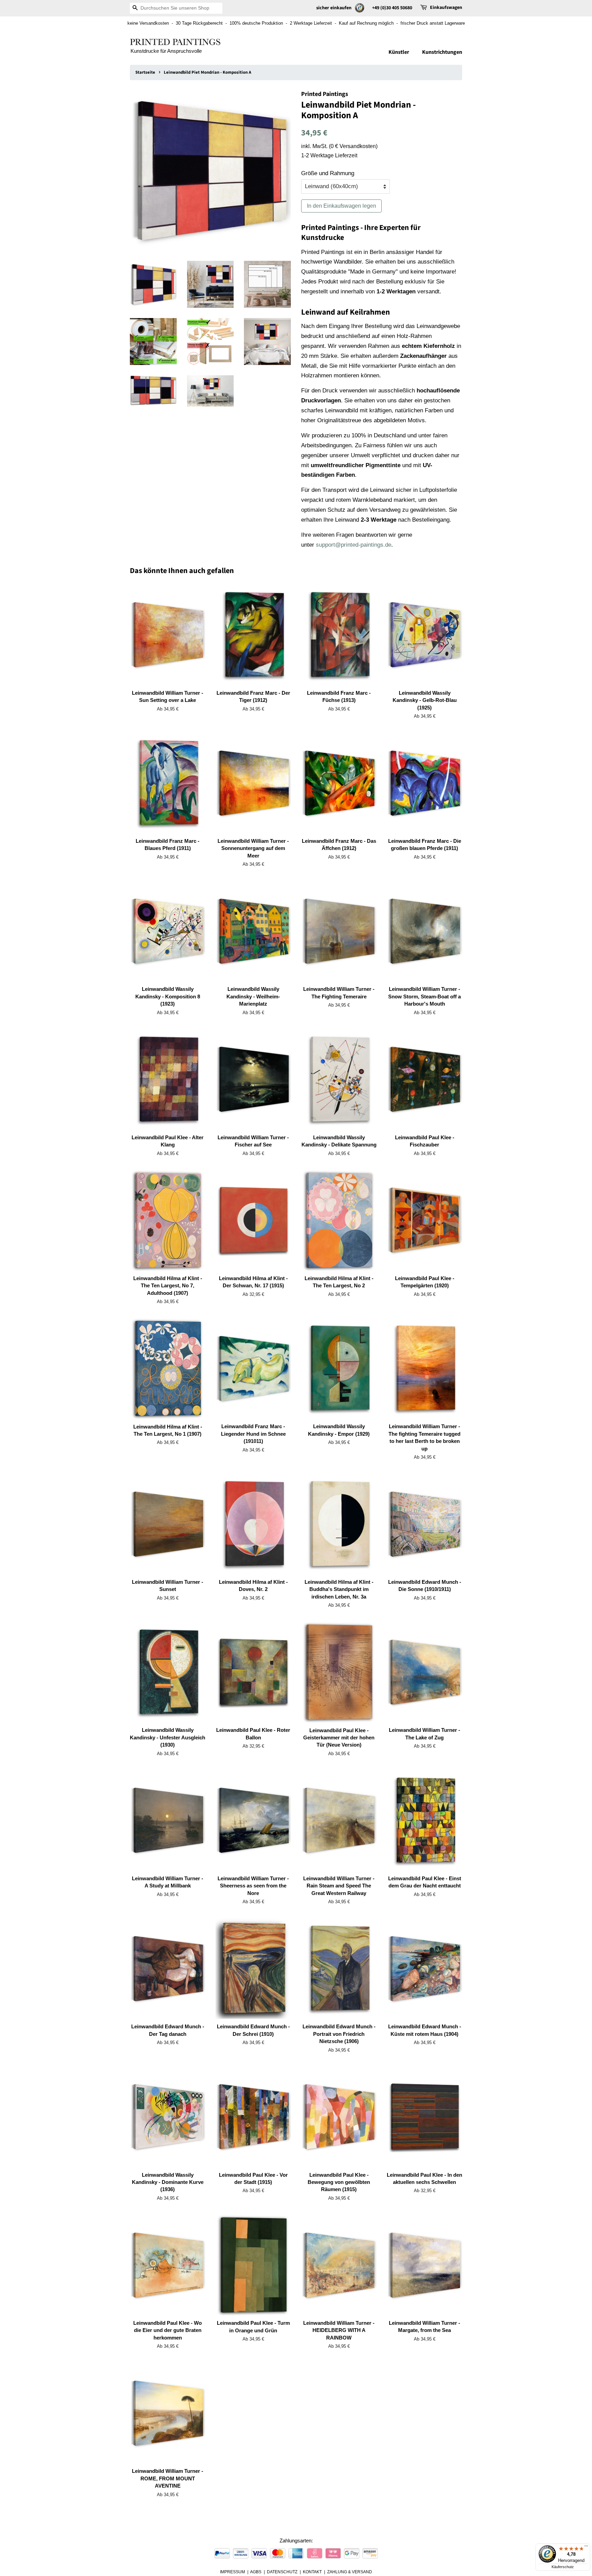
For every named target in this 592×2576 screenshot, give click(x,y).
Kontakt (312, 2572)
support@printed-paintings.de (354, 545)
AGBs (256, 2572)
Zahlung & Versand (350, 2572)
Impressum (232, 2572)
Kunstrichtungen (442, 52)
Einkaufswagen (446, 8)
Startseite (145, 72)
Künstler (399, 52)
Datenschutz (282, 2572)
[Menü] (586, 2548)
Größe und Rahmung (328, 173)
